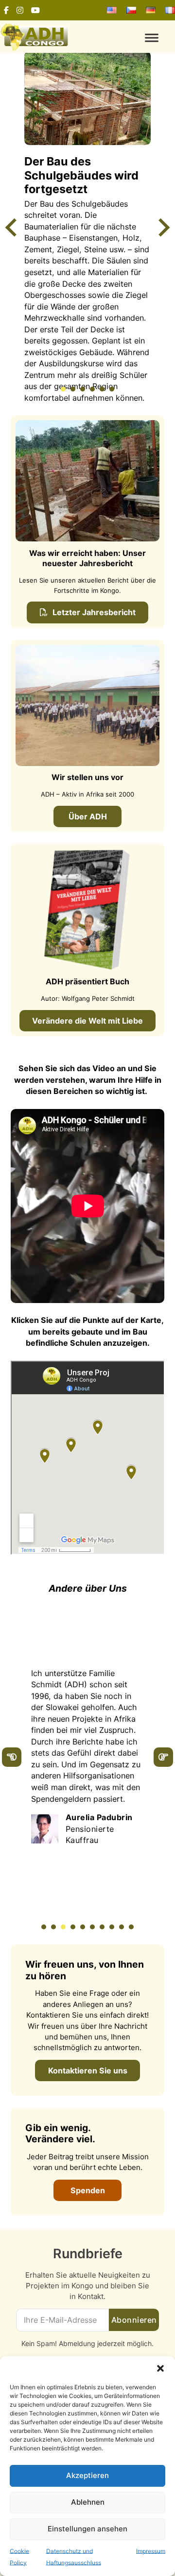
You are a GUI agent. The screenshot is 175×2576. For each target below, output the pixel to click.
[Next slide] (163, 228)
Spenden (88, 2190)
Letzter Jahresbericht (94, 612)
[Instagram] (20, 10)
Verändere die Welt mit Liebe (87, 1021)
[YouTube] (35, 10)
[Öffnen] (131, 38)
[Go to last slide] (12, 228)
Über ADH (88, 816)
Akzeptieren (87, 2475)
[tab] (63, 389)
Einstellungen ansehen (87, 2529)
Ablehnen (88, 2502)
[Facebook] (6, 10)
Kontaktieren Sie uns (88, 2071)
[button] (160, 2368)
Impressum (151, 2551)
